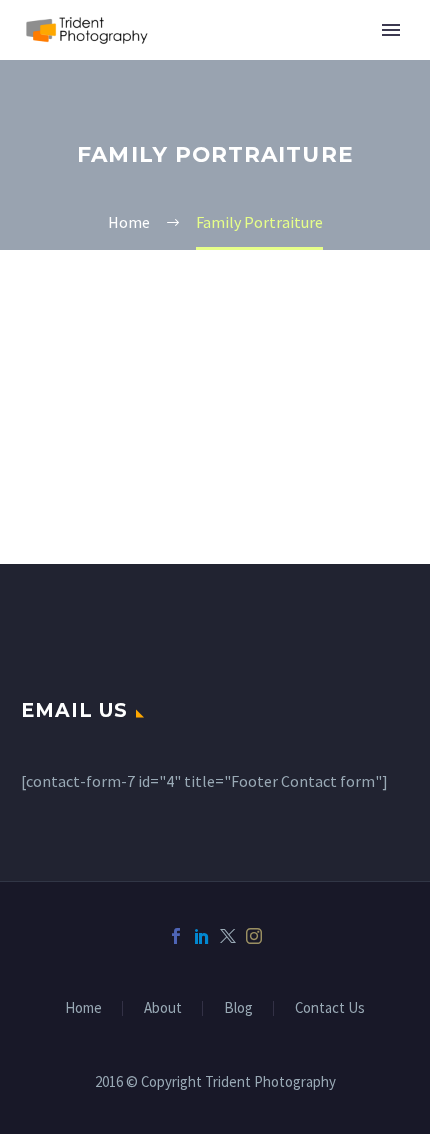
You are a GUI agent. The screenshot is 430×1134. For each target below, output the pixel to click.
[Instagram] (254, 936)
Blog (238, 1008)
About (163, 1008)
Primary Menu (391, 30)
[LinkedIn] (202, 936)
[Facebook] (176, 936)
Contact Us (330, 1008)
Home (83, 1008)
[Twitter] (228, 936)
